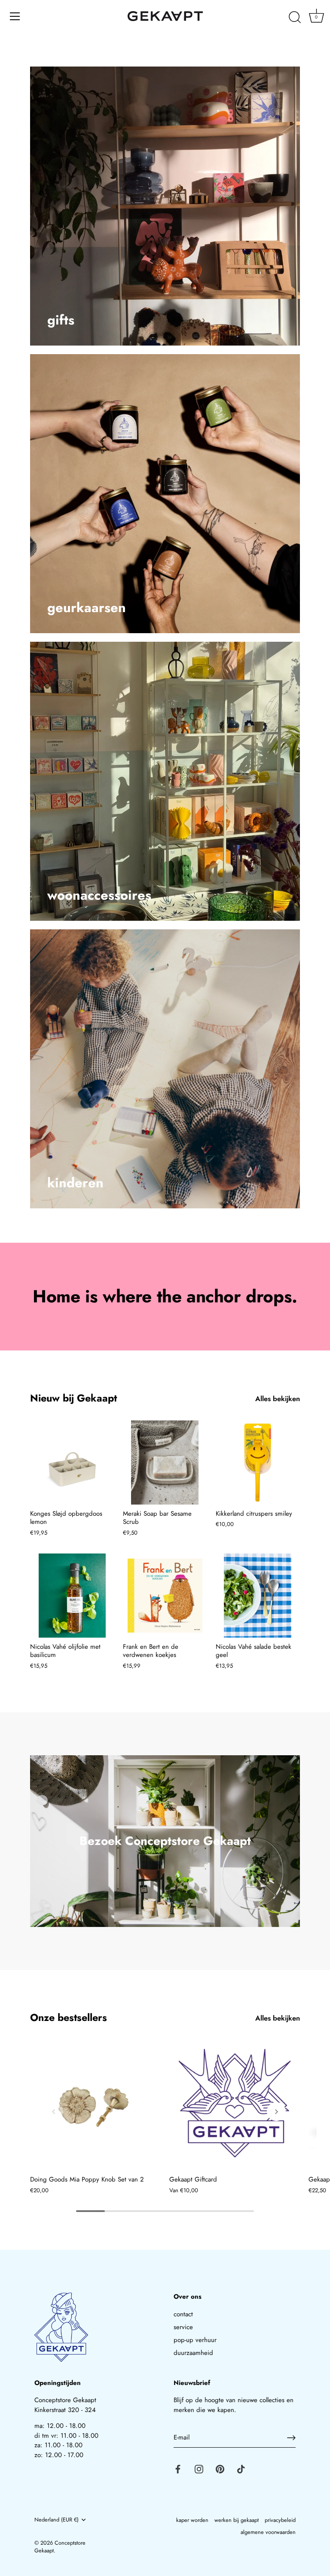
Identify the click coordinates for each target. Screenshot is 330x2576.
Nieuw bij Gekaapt (73, 1398)
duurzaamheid (193, 2353)
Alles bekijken (278, 1399)
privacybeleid (280, 2520)
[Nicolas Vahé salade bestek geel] (258, 1596)
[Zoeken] (295, 18)
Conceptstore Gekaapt (60, 2547)
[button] (54, 2112)
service (183, 2327)
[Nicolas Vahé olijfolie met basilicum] (72, 1596)
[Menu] (15, 16)
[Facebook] (178, 2469)
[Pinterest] (220, 2469)
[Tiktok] (241, 2469)
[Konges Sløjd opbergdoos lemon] (72, 1462)
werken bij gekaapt (237, 2520)
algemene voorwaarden (268, 2532)
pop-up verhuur (195, 2340)
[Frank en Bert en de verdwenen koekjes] (165, 1596)
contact (183, 2314)
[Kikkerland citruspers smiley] (258, 1462)
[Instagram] (199, 2469)
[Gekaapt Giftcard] (235, 2105)
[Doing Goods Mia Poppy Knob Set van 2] (95, 2105)
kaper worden (192, 2520)
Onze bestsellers (69, 2018)
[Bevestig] (291, 2438)
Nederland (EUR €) (57, 2520)
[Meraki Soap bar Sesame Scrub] (165, 1462)
